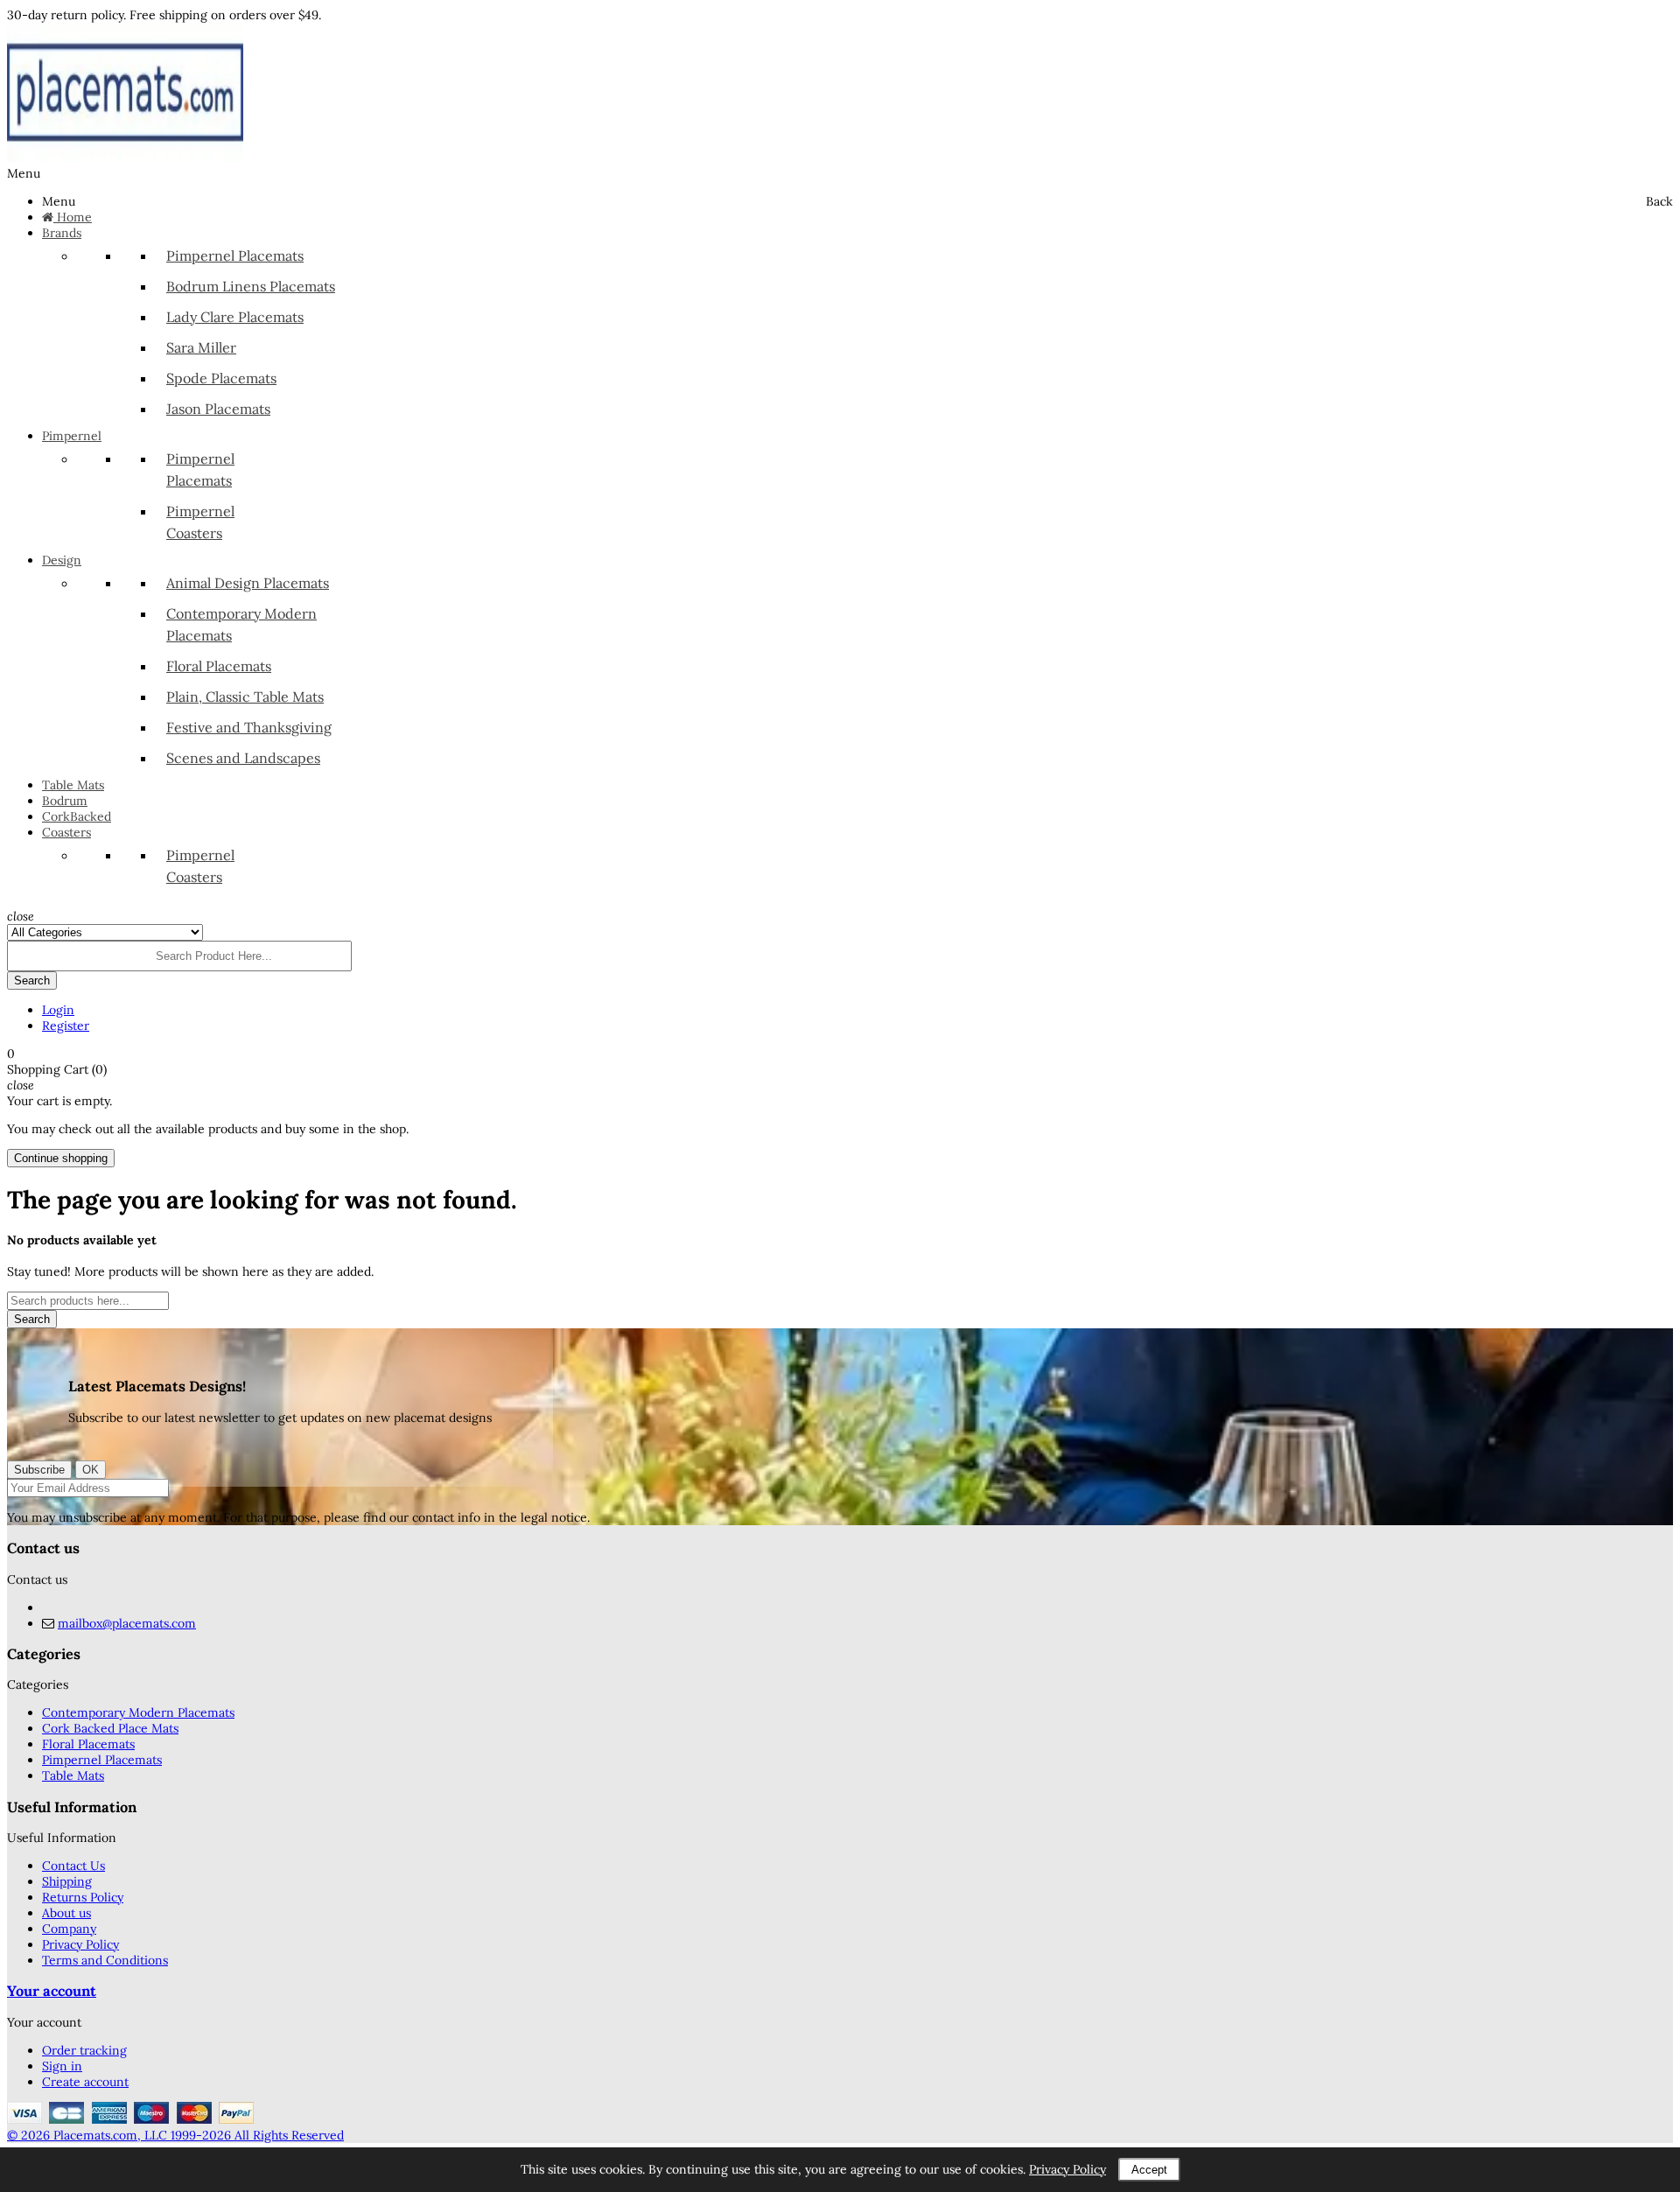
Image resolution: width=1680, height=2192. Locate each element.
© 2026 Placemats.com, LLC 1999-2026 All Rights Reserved (175, 2135)
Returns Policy (83, 1897)
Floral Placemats (219, 666)
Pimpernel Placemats (235, 256)
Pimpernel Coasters (200, 522)
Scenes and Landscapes (243, 758)
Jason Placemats (218, 409)
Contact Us (73, 1866)
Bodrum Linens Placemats (251, 286)
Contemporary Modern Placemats (241, 624)
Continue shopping (61, 1158)
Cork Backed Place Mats (110, 1728)
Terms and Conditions (105, 1960)
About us (66, 1913)
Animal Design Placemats (248, 583)
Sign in (62, 2066)
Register (66, 1026)
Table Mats (73, 1775)
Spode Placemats (221, 378)
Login (58, 1010)
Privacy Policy (80, 1944)
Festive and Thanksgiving (249, 727)
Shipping (67, 1881)
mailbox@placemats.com (127, 1623)
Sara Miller (201, 347)
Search (32, 1319)
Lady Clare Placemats (235, 317)
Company (69, 1929)
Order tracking (84, 2050)
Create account (85, 2082)
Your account (52, 1991)
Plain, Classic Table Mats (245, 697)
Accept (1149, 2170)
